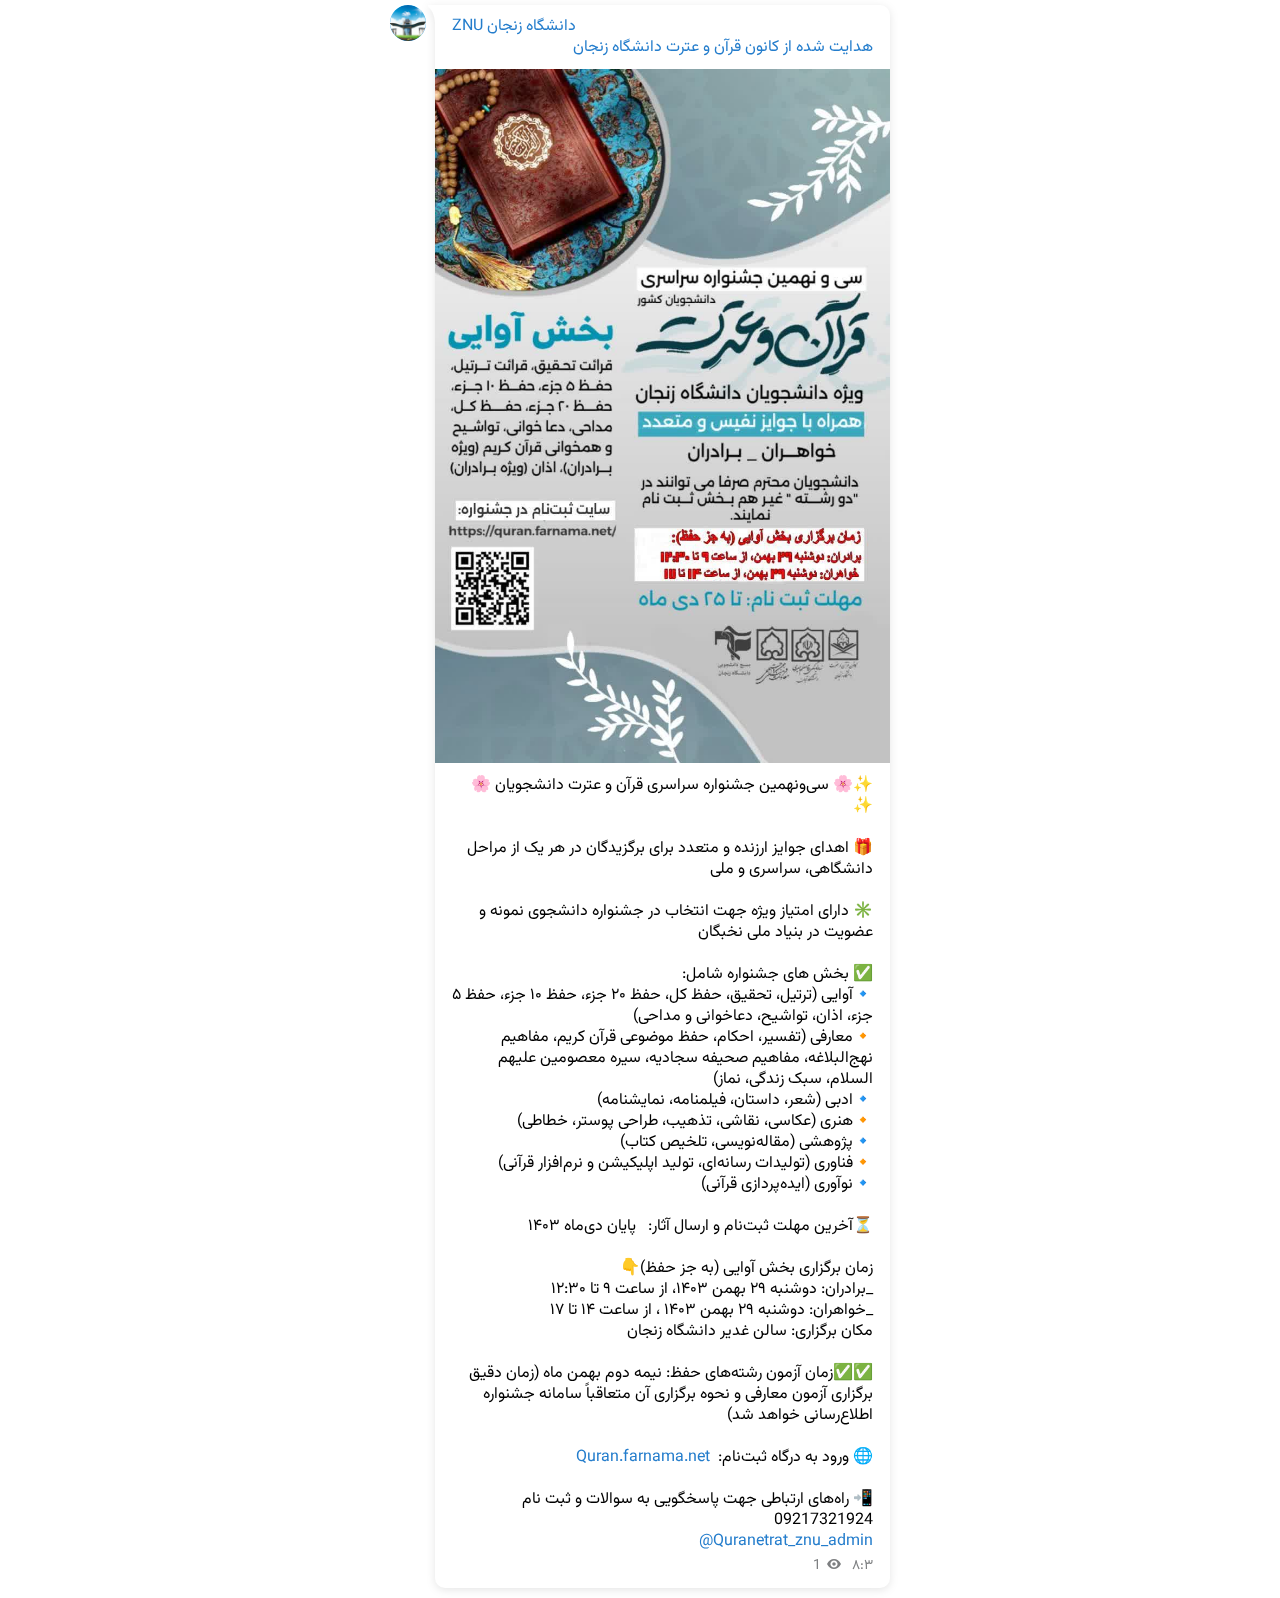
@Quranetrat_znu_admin (786, 1541)
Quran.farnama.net (643, 1457)
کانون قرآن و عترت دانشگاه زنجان (676, 47)
